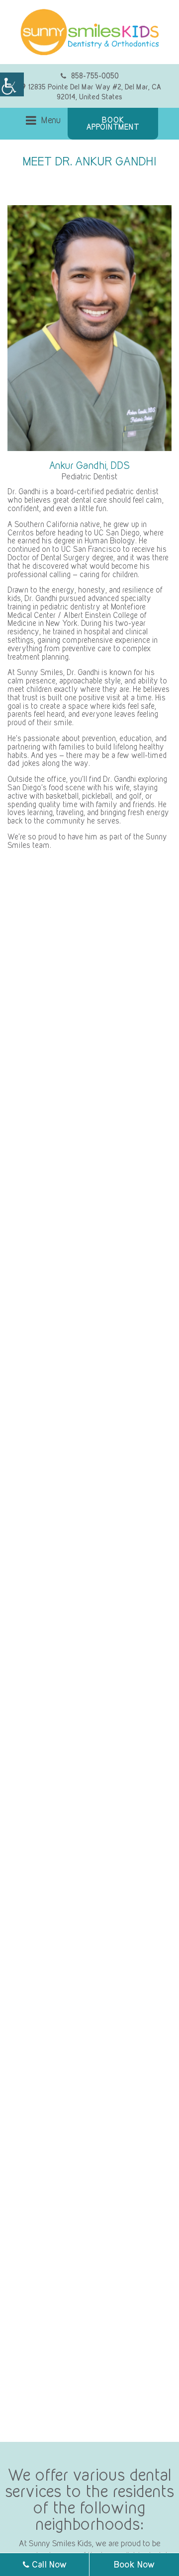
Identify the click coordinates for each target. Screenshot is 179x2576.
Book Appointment (113, 123)
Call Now (48, 2564)
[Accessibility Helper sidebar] (12, 84)
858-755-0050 (95, 76)
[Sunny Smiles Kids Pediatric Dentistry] (89, 32)
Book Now (134, 2564)
